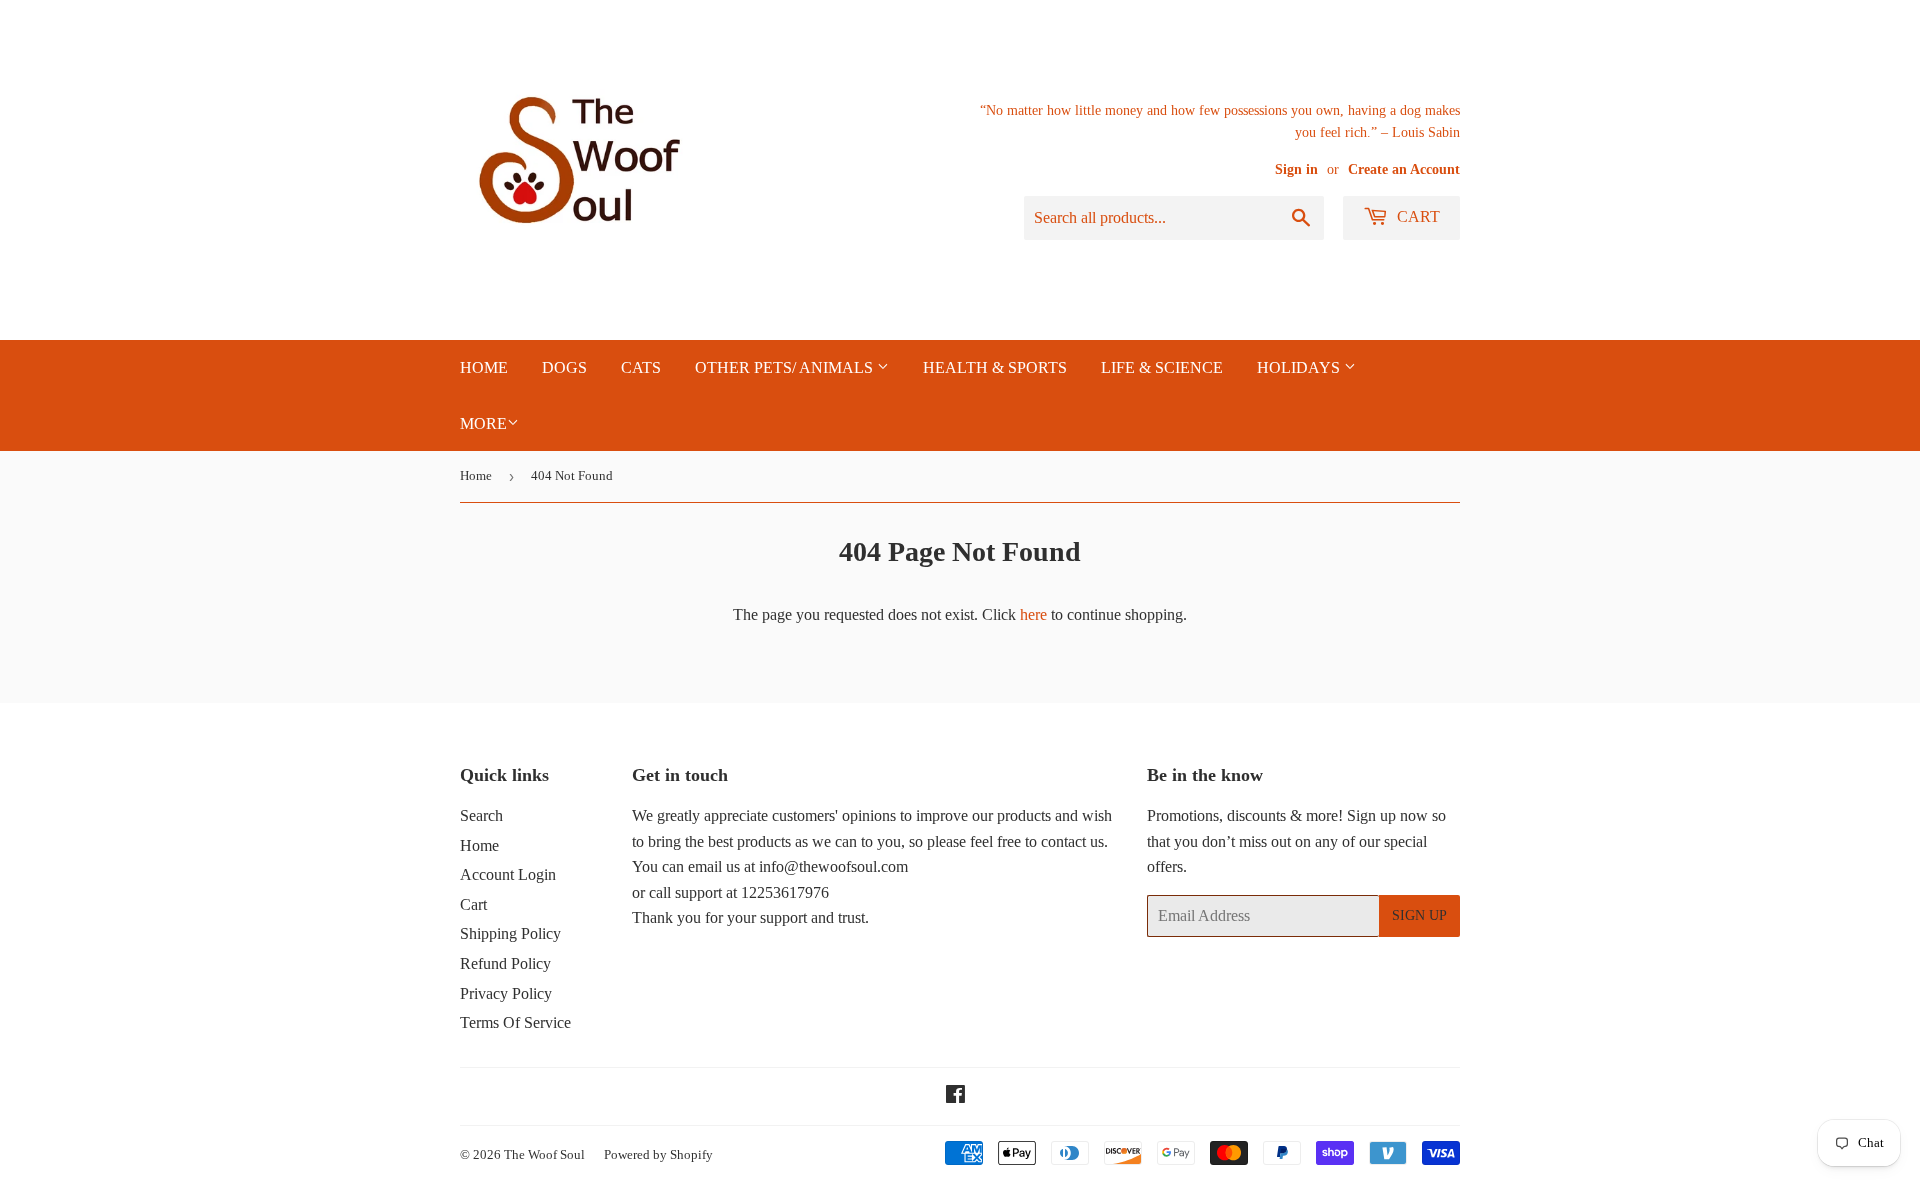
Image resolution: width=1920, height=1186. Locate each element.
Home (476, 475)
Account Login (508, 874)
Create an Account (1404, 169)
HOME (484, 367)
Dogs (564, 367)
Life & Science (1162, 367)
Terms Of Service (515, 1022)
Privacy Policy (506, 993)
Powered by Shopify (658, 1154)
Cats (641, 367)
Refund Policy (505, 963)
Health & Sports (995, 367)
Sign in (1296, 169)
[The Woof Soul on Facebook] (955, 1096)
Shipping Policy (510, 933)
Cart (1416, 216)
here (1033, 614)
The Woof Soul (544, 1154)
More (483, 423)
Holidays (1300, 367)
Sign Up (1419, 915)
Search (481, 815)
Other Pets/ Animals (786, 367)
